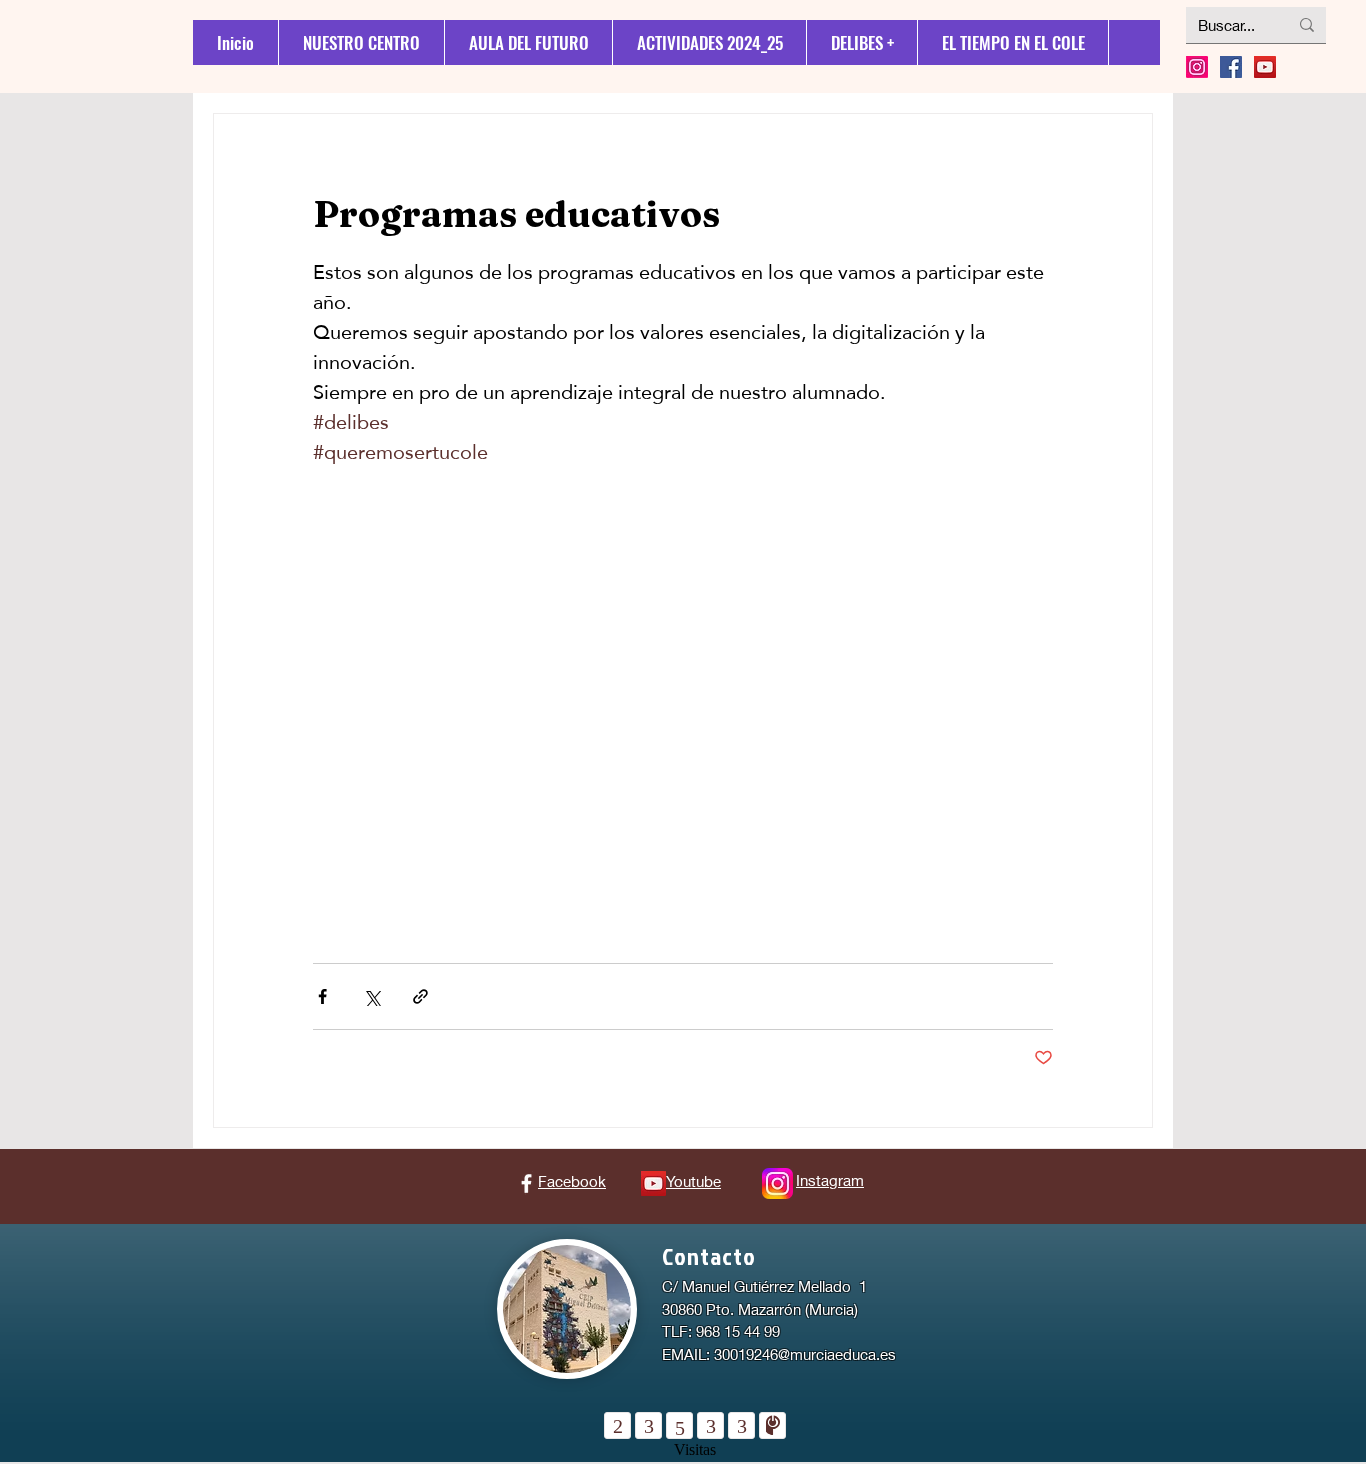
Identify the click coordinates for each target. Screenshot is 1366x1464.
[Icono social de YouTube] (1265, 67)
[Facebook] (526, 1183)
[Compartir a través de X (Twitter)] (371, 996)
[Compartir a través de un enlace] (420, 996)
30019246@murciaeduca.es (805, 1354)
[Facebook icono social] (1231, 67)
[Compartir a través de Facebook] (322, 996)
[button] (861, 42)
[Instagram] (1197, 67)
